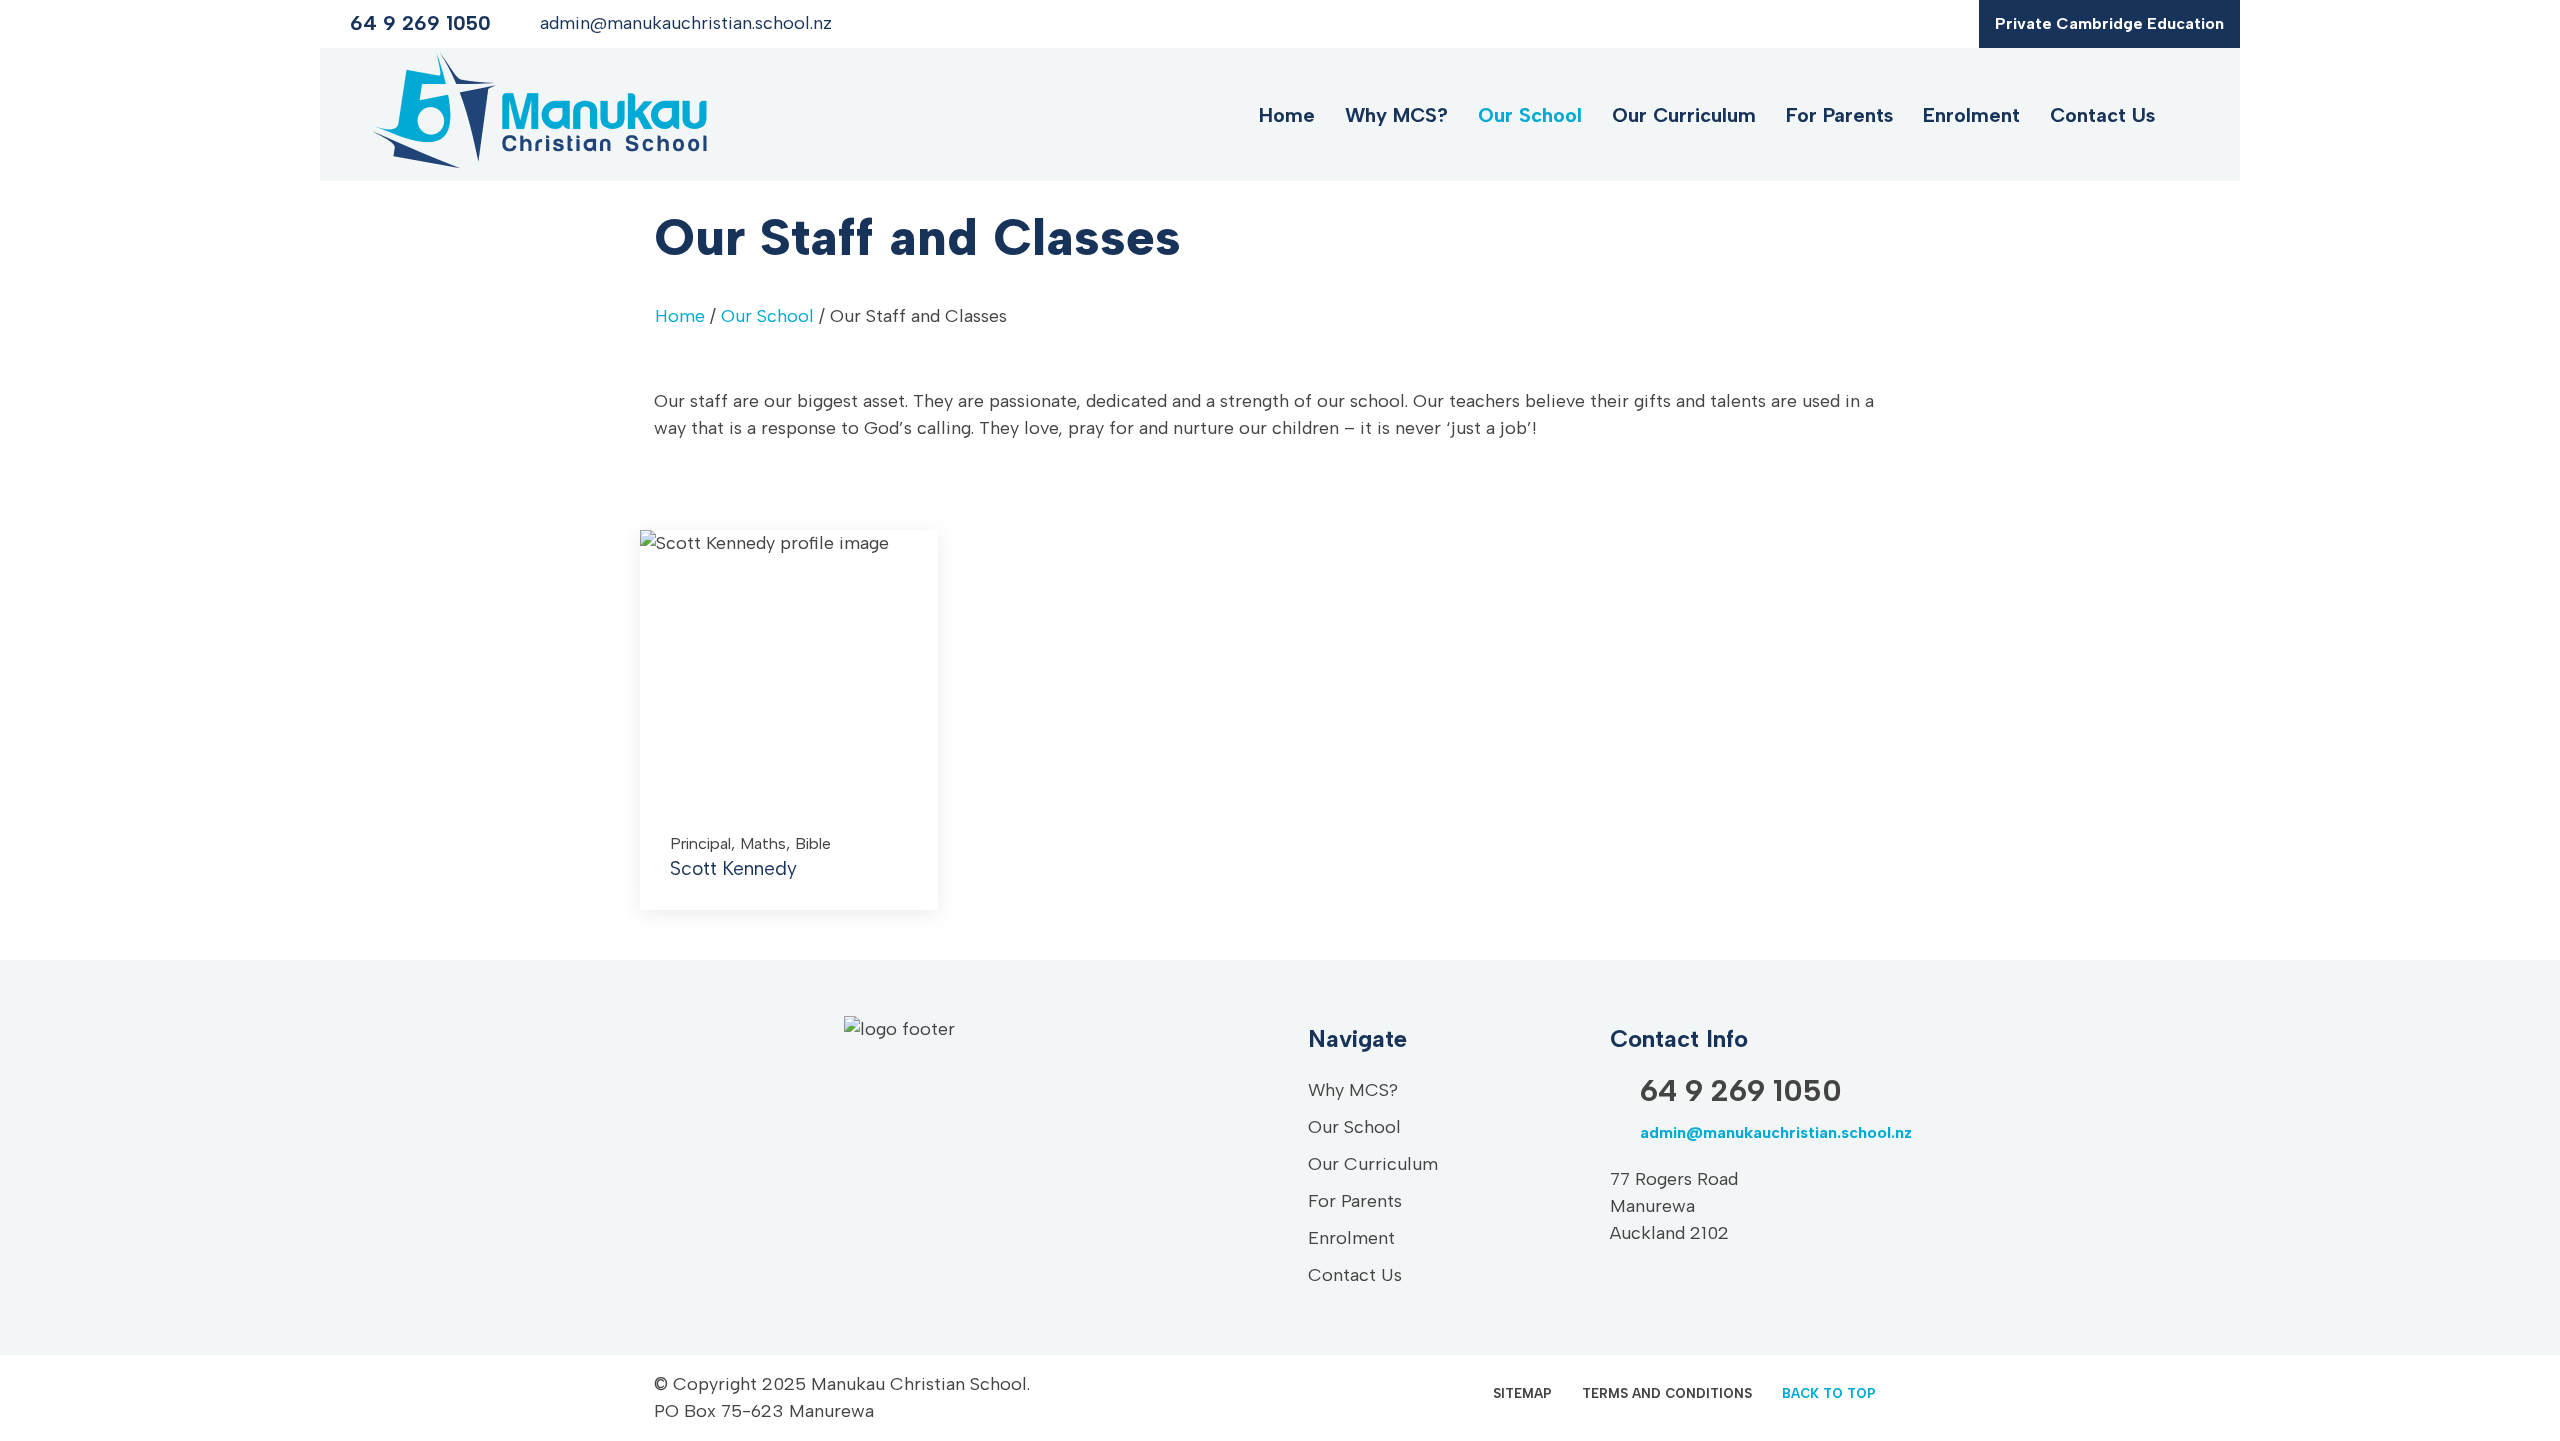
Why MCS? (1396, 115)
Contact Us (2102, 115)
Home (1287, 115)
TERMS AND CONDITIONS (1667, 1393)
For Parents (1839, 115)
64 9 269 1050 (420, 23)
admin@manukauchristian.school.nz (686, 23)
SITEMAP (1522, 1393)
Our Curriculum (1684, 115)
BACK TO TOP (1829, 1393)
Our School (1530, 115)
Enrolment (1971, 115)
